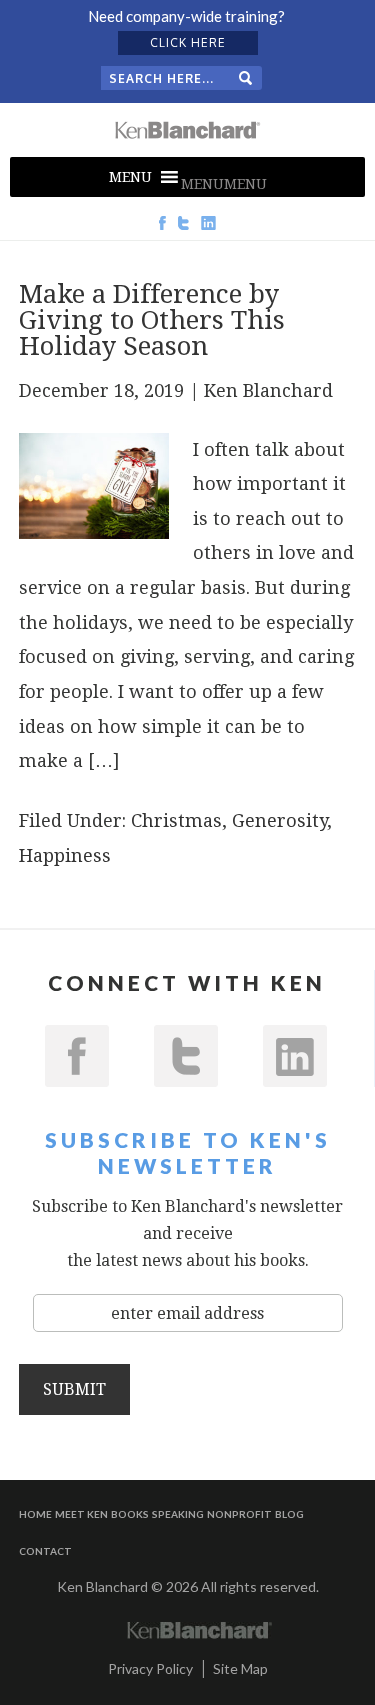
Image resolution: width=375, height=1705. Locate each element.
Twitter (186, 1056)
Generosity (279, 820)
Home (35, 1514)
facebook (77, 1056)
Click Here (188, 42)
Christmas (176, 820)
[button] (224, 184)
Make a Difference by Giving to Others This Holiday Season (152, 320)
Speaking (178, 1514)
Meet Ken (81, 1514)
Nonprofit (239, 1514)
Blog (289, 1514)
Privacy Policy (150, 1668)
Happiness (65, 855)
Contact (45, 1551)
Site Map (240, 1668)
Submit (74, 1389)
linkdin (295, 1056)
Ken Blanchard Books (188, 130)
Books (130, 1514)
